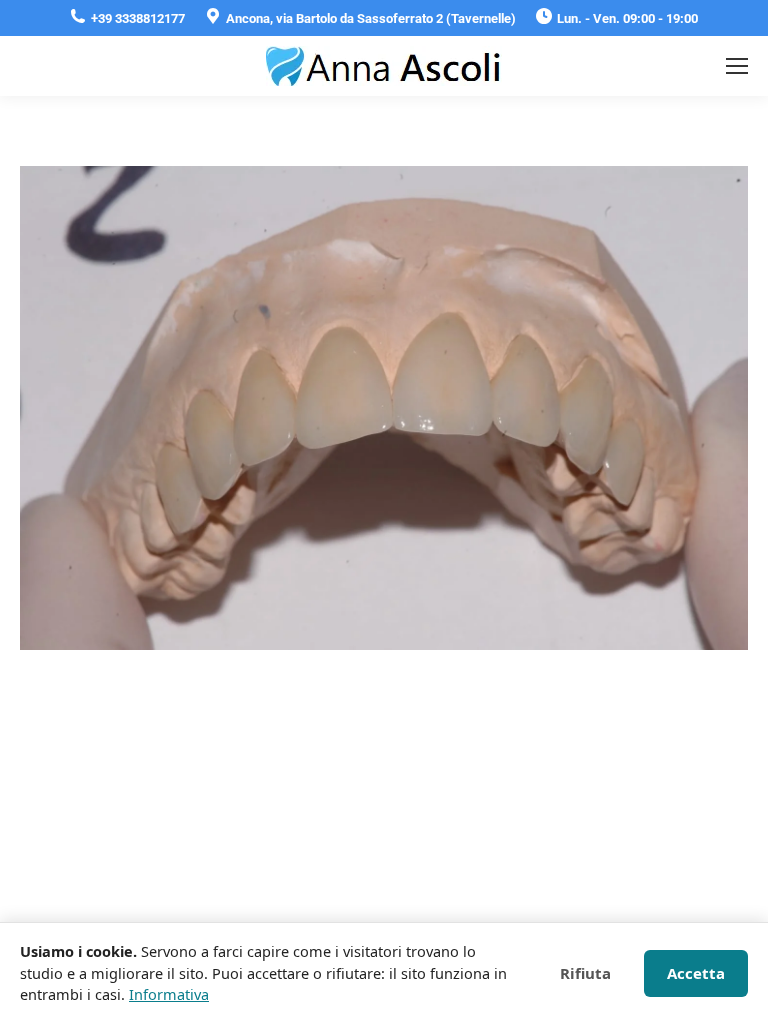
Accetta (696, 973)
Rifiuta (585, 973)
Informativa (169, 994)
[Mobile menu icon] (737, 66)
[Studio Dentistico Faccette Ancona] (384, 408)
